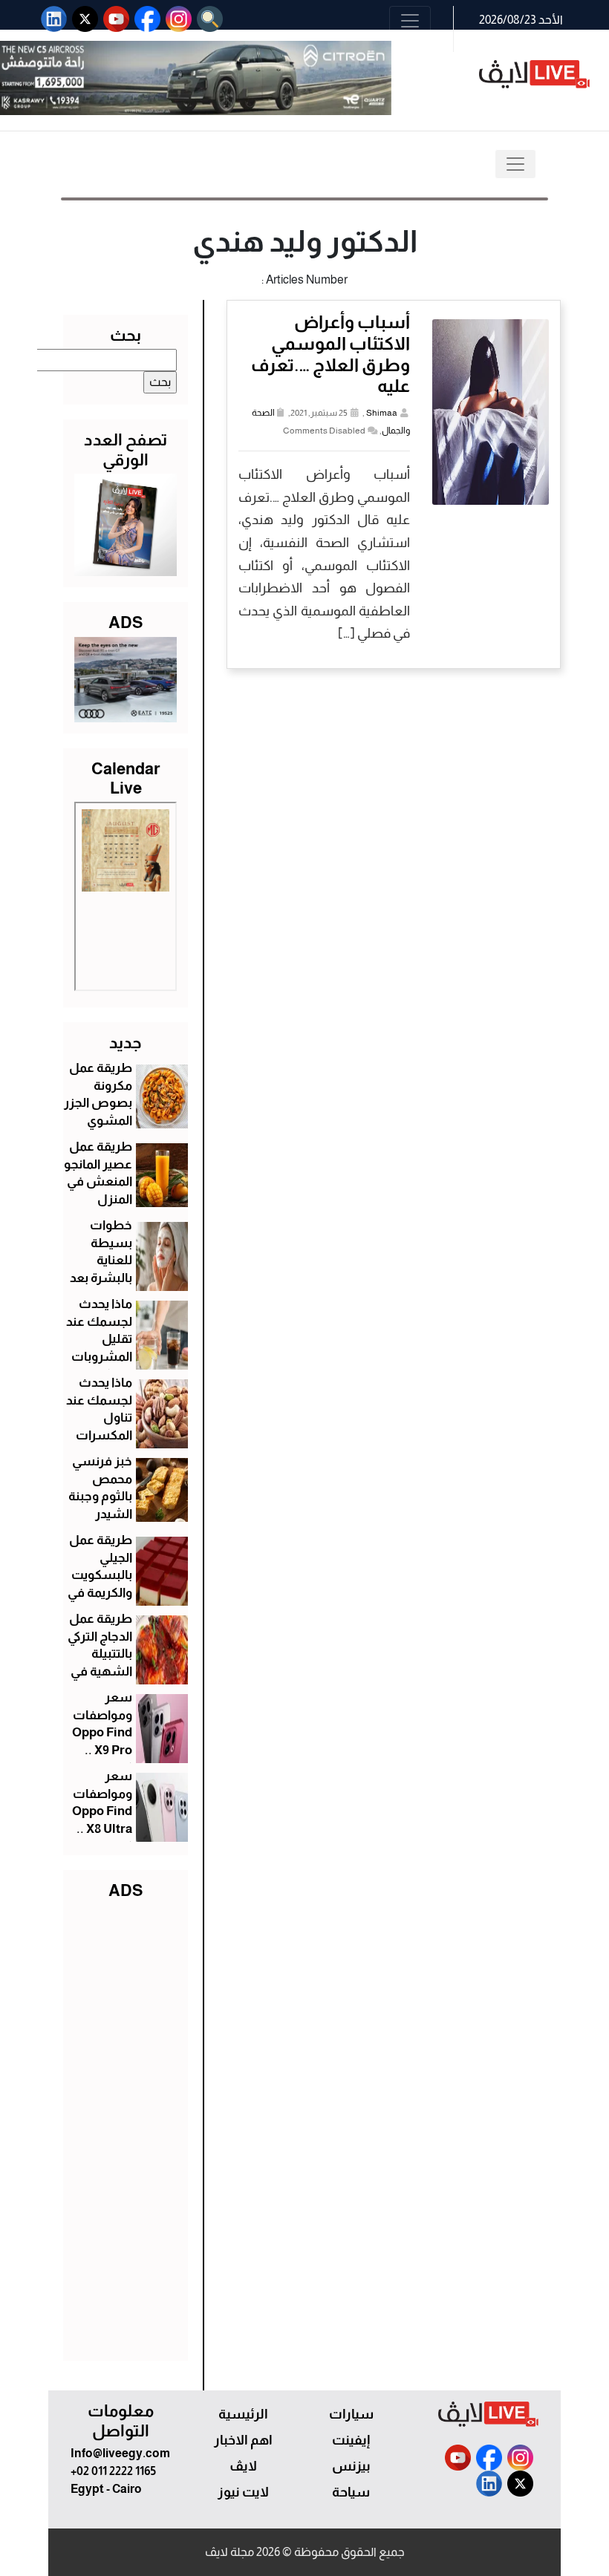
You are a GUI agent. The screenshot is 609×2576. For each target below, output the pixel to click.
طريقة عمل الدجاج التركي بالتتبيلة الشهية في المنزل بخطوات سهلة (100, 1672)
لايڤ (243, 2466)
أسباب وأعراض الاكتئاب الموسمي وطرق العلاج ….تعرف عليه (330, 354)
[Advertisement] (126, 2127)
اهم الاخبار (243, 2440)
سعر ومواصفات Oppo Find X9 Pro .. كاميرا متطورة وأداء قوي (102, 1750)
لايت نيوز (243, 2492)
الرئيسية (243, 2414)
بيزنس (351, 2466)
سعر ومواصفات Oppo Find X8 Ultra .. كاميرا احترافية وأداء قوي (102, 1829)
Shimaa (382, 413)
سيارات (351, 2414)
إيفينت (351, 2440)
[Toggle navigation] (410, 21)
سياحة (351, 2492)
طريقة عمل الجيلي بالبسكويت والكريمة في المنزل (100, 1575)
